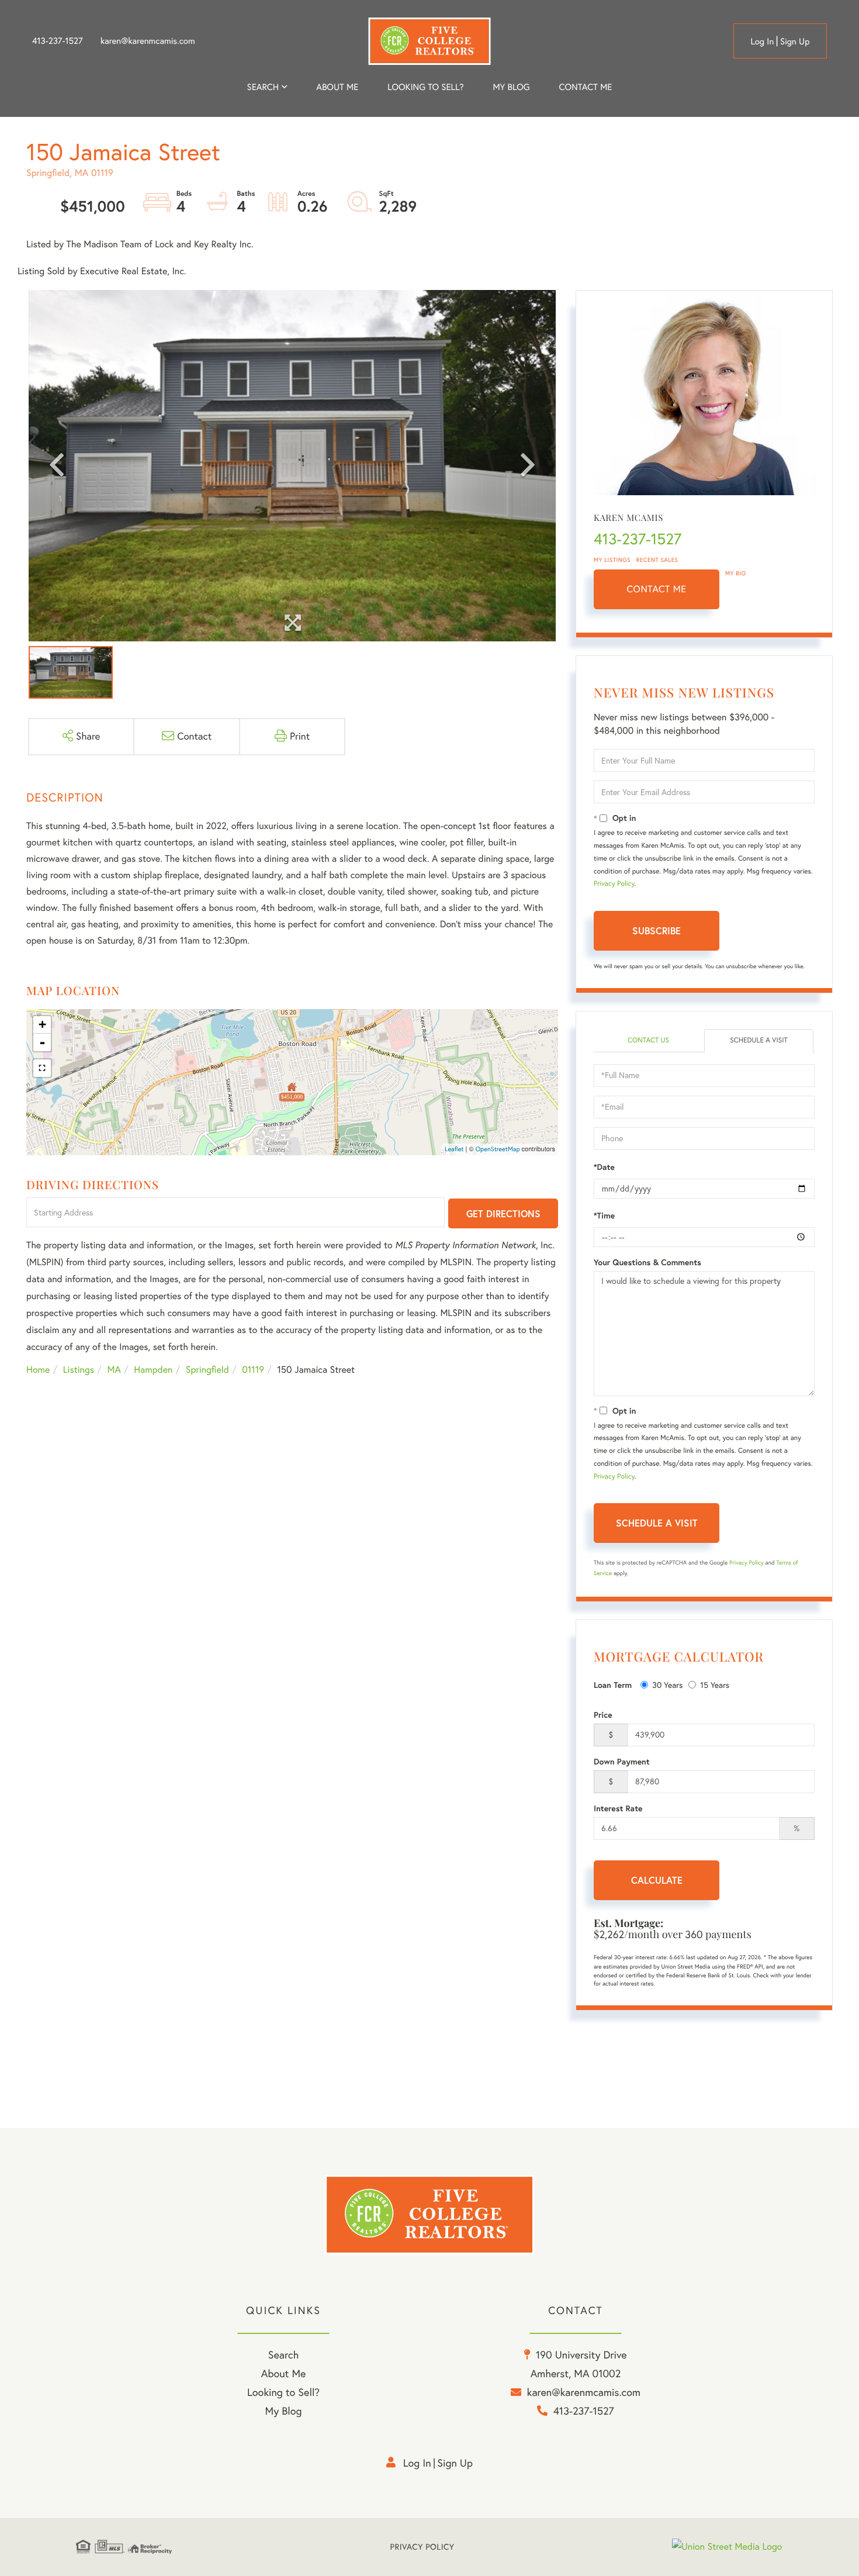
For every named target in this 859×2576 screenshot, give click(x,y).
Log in (762, 41)
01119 (253, 1370)
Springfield (207, 1370)
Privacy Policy (614, 884)
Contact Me (657, 589)
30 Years (667, 1685)
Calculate (657, 1880)
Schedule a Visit (759, 1040)
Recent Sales (657, 560)
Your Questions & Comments (647, 1262)
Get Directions (503, 1213)
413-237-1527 (58, 41)
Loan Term (613, 1685)
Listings (79, 1370)
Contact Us (648, 1040)
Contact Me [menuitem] (586, 87)
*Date (604, 1167)
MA (114, 1370)
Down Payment (622, 1762)
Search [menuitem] (263, 87)
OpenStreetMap (498, 1149)
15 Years (715, 1685)
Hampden (153, 1370)
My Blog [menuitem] (511, 87)
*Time (604, 1216)
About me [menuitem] (337, 87)
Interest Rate (618, 1808)
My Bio (736, 573)
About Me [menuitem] (284, 2373)
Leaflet (454, 1149)
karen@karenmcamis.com (148, 41)
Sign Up (795, 41)
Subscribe (657, 930)
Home (38, 1370)
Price (603, 1715)
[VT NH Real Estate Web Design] (728, 2547)
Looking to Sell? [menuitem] (425, 87)
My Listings (612, 560)
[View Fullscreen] (42, 1068)
